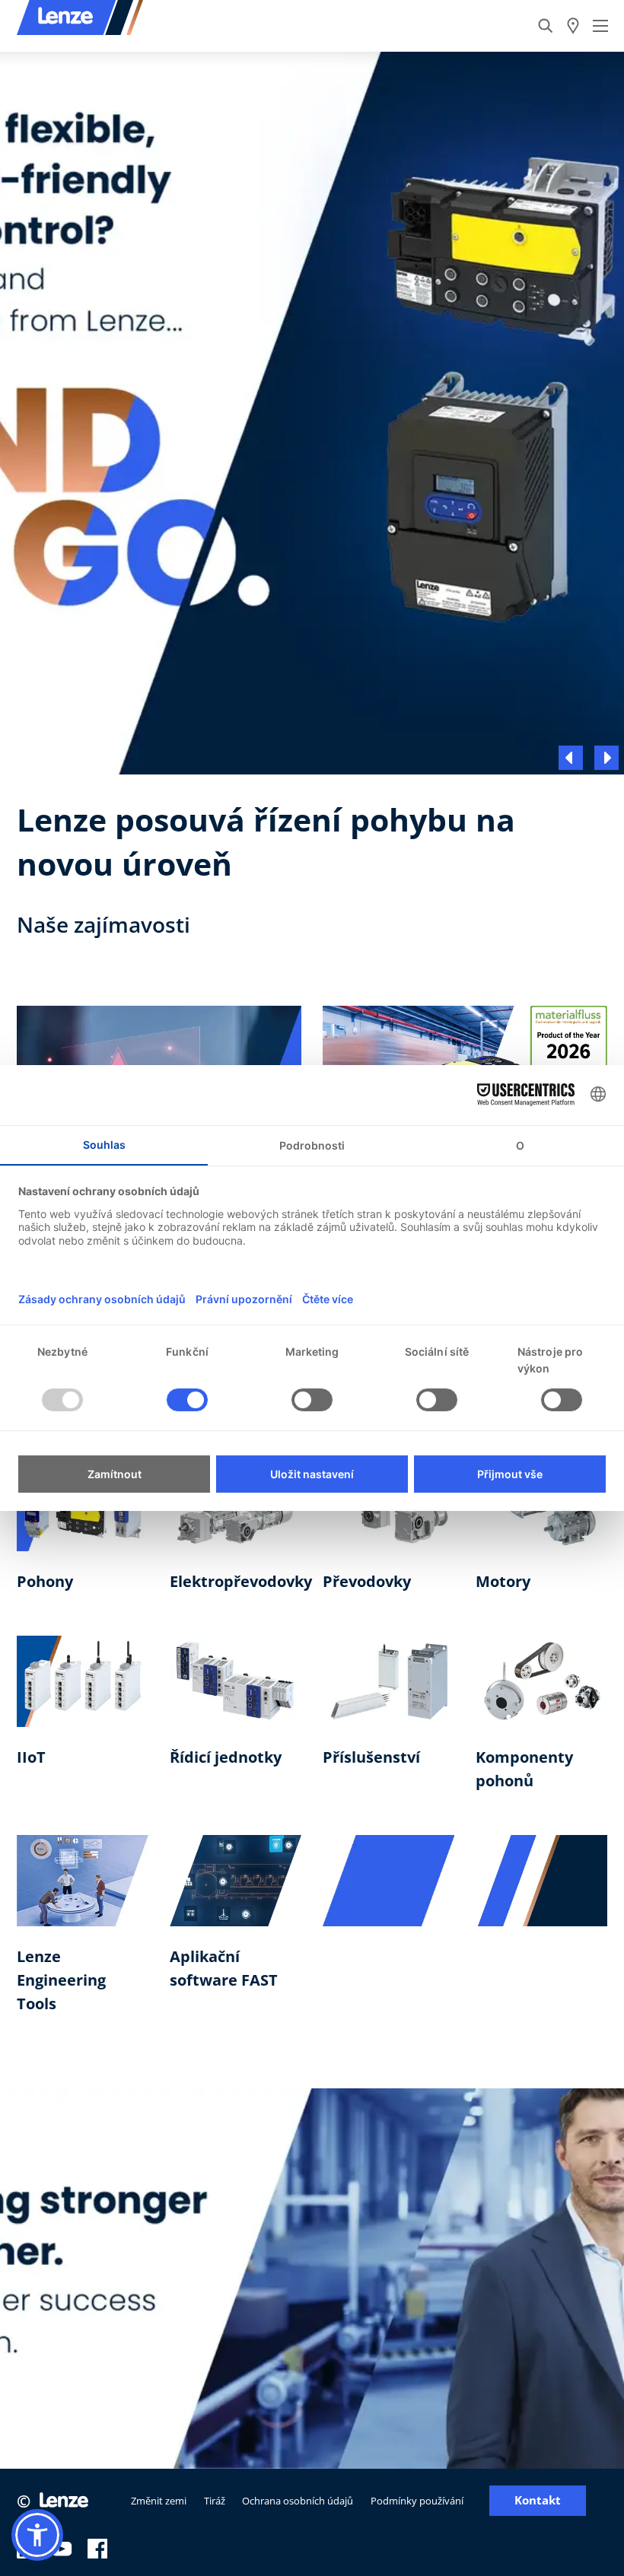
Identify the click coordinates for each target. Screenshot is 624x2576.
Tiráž (215, 2501)
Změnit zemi (159, 2501)
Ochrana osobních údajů (298, 2501)
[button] (37, 2535)
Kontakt (538, 2500)
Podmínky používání (417, 2501)
